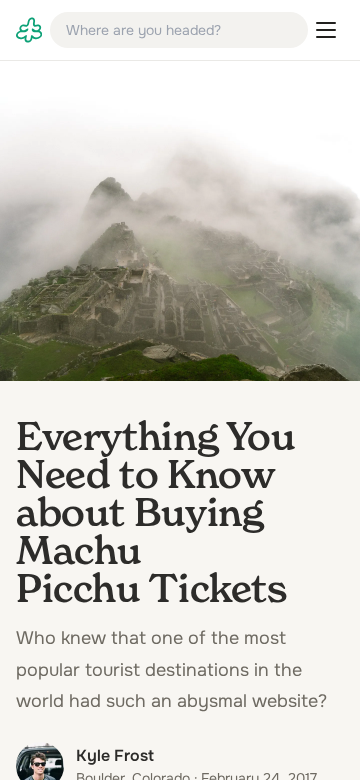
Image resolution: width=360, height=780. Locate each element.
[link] (29, 30)
